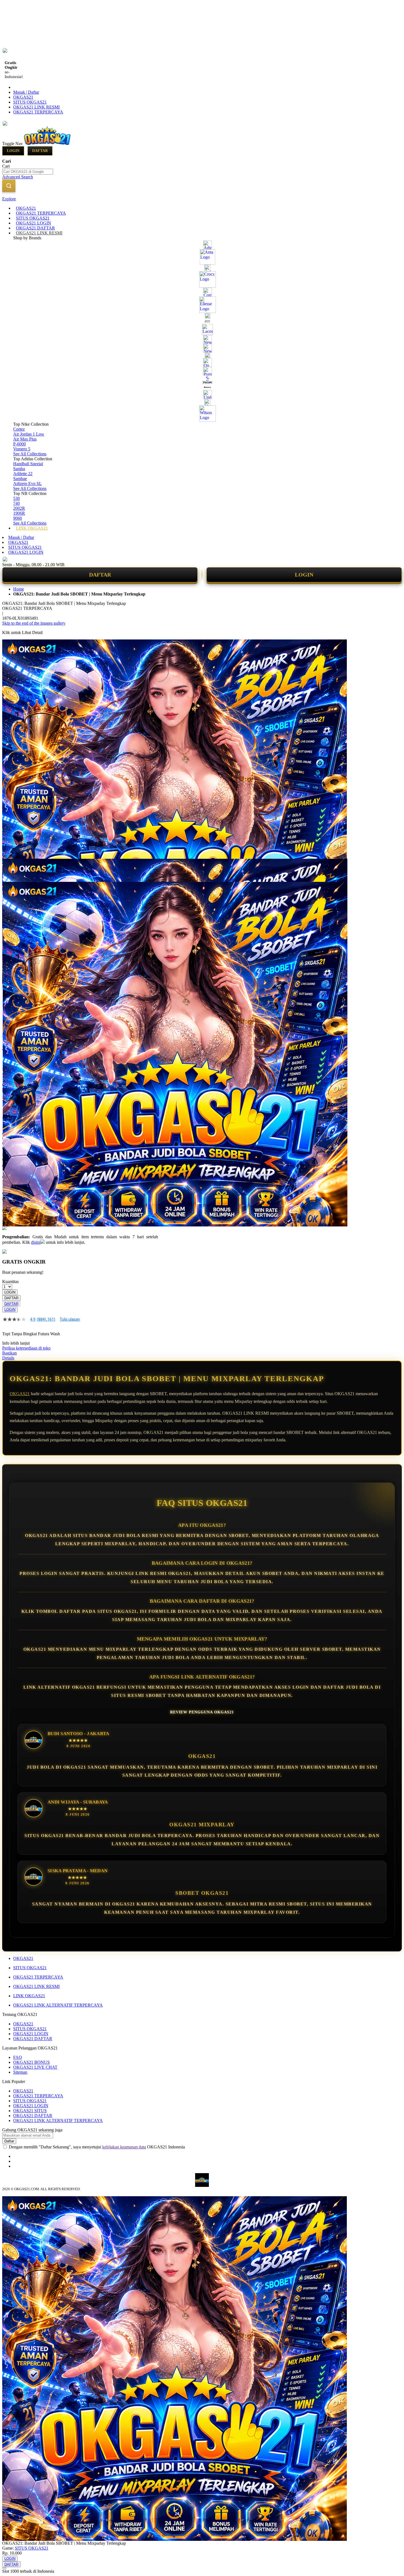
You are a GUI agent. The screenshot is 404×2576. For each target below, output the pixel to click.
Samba (19, 469)
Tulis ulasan (70, 1319)
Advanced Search (18, 177)
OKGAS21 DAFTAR (33, 2039)
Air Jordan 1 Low (29, 434)
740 (16, 503)
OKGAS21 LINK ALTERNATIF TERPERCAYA (58, 2005)
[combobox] (28, 172)
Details (8, 1358)
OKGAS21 (23, 97)
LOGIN (304, 575)
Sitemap (20, 2072)
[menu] (202, 368)
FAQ (18, 2057)
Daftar (40, 151)
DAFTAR (100, 575)
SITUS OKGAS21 (30, 102)
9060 (18, 518)
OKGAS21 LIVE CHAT (35, 2067)
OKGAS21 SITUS (30, 2111)
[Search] (9, 186)
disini (36, 1242)
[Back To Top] (4, 2568)
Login (13, 151)
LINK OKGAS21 (29, 1996)
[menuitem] (26, 208)
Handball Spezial (28, 464)
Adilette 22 (23, 474)
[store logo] (47, 144)
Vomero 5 (22, 449)
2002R (19, 508)
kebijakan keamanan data (124, 2147)
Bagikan (9, 1353)
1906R (19, 513)
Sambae (20, 479)
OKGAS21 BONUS (31, 2062)
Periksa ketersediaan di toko (26, 1348)
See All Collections (30, 454)
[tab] (202, 199)
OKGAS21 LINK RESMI (36, 107)
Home (19, 589)
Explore (9, 199)
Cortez (19, 429)
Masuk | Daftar (26, 92)
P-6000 (20, 444)
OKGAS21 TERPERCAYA (38, 112)
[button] (14, 870)
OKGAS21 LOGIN (26, 552)
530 (16, 498)
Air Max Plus (25, 439)
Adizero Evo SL (27, 484)
